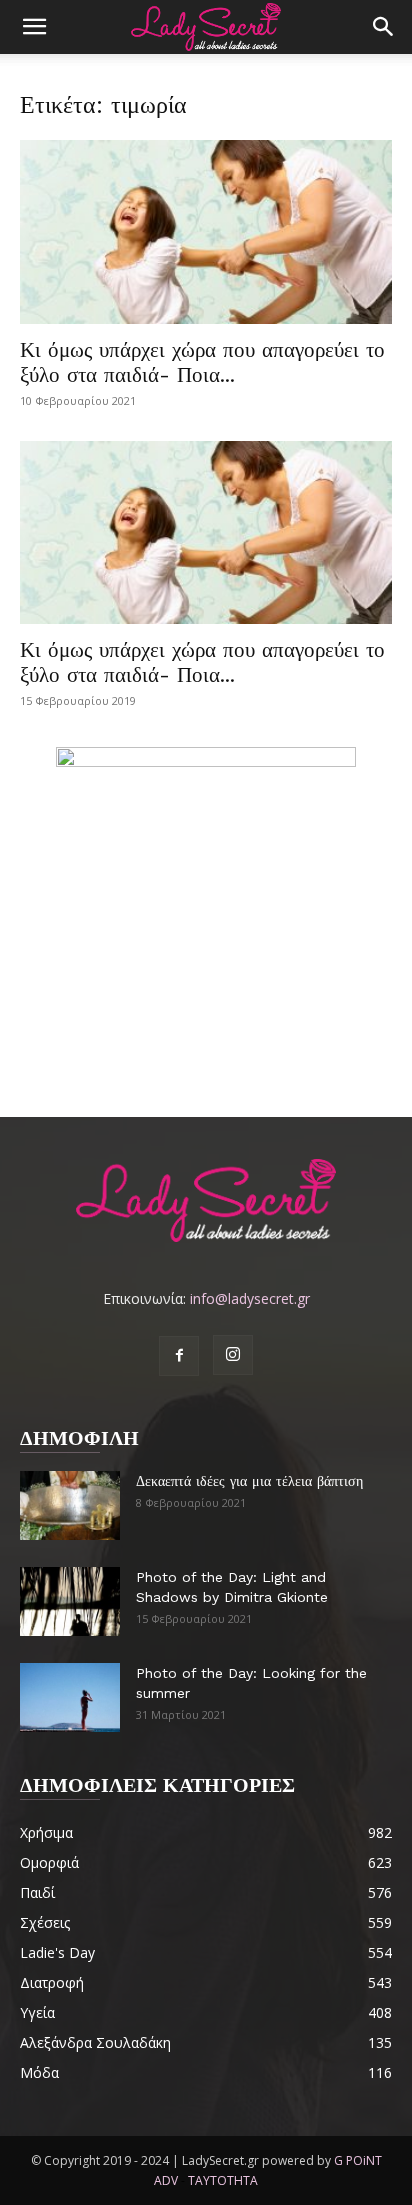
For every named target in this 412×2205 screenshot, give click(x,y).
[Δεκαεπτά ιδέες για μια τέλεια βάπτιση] (70, 1505)
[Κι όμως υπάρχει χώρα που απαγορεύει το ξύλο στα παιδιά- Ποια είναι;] (206, 232)
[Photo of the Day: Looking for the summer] (70, 1697)
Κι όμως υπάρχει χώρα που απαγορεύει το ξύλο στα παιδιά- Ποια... (202, 362)
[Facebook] (179, 1356)
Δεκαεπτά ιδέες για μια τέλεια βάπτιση (249, 1481)
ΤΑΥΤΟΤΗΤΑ (223, 2180)
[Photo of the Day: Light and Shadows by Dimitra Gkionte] (70, 1601)
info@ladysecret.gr (250, 1298)
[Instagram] (233, 1355)
